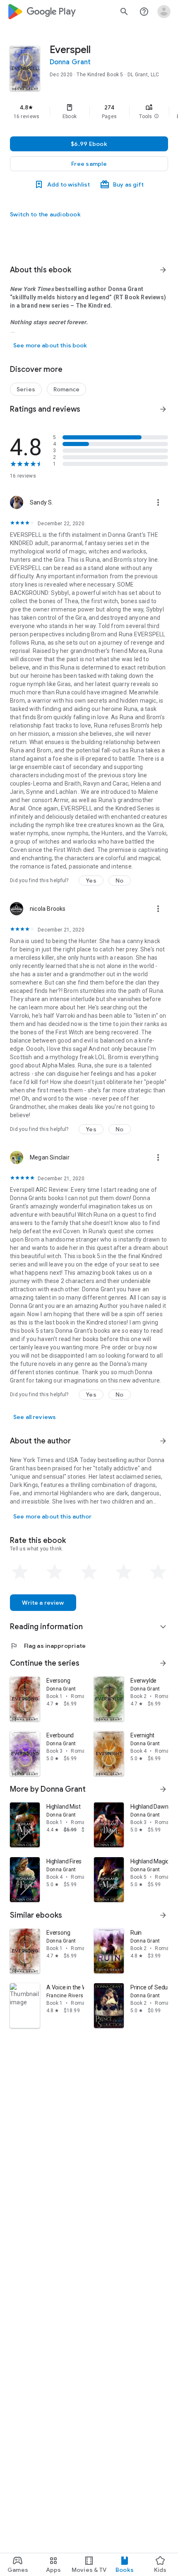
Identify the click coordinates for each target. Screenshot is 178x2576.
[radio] (20, 1572)
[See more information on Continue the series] (163, 1663)
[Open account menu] (164, 12)
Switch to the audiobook (45, 214)
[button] (156, 116)
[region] (89, 112)
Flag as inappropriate (48, 1646)
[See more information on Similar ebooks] (163, 1915)
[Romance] (66, 389)
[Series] (26, 389)
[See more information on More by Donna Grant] (163, 1789)
